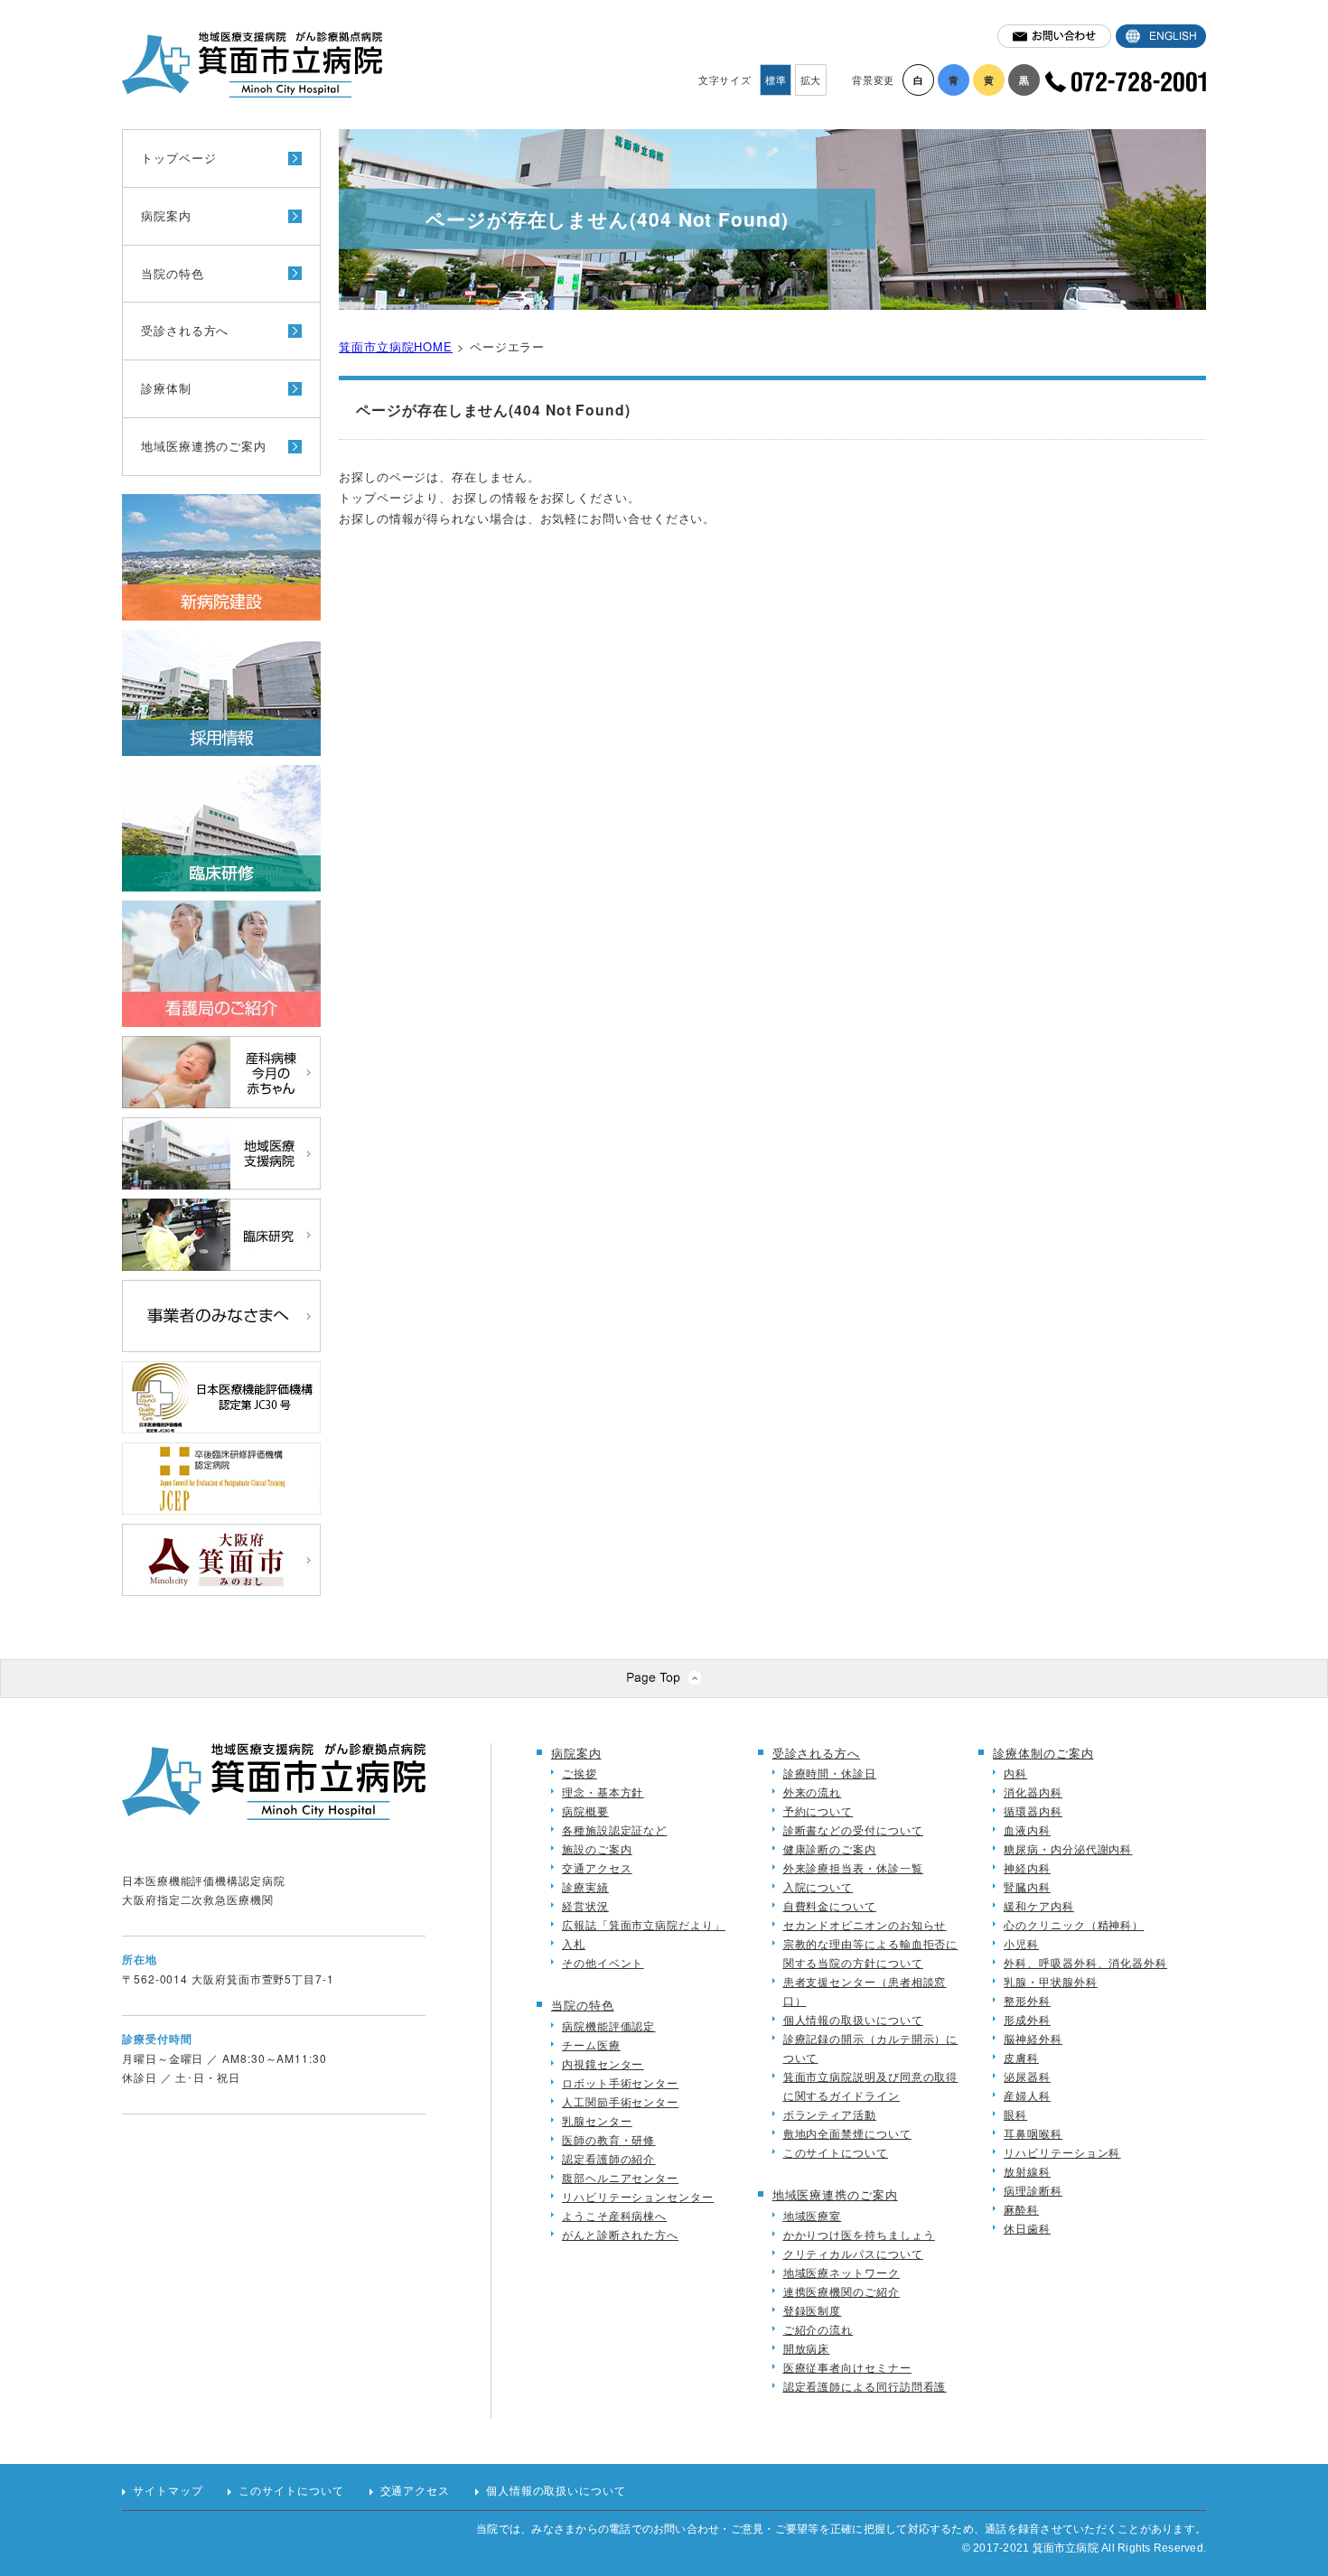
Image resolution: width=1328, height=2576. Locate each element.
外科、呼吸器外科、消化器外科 (1085, 1962)
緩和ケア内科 (1038, 1905)
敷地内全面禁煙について (847, 2133)
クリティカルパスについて (853, 2253)
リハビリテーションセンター (638, 2196)
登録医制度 (813, 2310)
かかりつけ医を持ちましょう (859, 2234)
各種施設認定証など (614, 1829)
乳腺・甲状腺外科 (1050, 1981)
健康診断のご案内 (830, 1848)
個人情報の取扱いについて (853, 2019)
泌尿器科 (1027, 2076)
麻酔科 (1021, 2209)
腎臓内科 (1027, 1886)
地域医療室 (813, 2215)
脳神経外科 (1033, 2038)
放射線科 (1027, 2171)
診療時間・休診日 (830, 1773)
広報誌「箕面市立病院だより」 (644, 1924)
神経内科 (1027, 1867)
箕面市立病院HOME (396, 346)
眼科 (1015, 2114)
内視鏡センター (603, 2063)
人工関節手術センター (620, 2101)
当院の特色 (173, 273)
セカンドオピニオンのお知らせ (865, 1924)
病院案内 (166, 215)
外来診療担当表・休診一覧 (853, 1867)
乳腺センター (597, 2120)
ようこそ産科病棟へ (614, 2215)
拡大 (811, 79)
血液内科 (1027, 1829)
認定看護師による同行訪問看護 (865, 2386)
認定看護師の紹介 (608, 2158)
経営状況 (585, 1905)
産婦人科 (1027, 2095)
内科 (1015, 1773)
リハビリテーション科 (1062, 2152)
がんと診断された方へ (620, 2234)
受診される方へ (185, 330)
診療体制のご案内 (1043, 1753)
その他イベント (603, 1962)
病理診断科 (1033, 2190)
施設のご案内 (597, 1848)
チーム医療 (591, 2044)
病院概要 (585, 1811)
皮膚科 (1021, 2057)
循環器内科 (1033, 1811)
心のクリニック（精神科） (1074, 1924)
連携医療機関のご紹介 (842, 2291)
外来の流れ (813, 1792)
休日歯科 (1027, 2228)
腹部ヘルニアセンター (620, 2177)
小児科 (1021, 1943)
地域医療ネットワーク (842, 2272)
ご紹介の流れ (818, 2329)
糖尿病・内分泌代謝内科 (1068, 1848)
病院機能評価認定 (608, 2025)
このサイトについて (836, 2152)
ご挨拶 (580, 1773)
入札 (574, 1943)
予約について (818, 1811)
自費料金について (830, 1905)
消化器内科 (1033, 1792)
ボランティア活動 (830, 2114)
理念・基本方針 (603, 1792)
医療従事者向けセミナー (847, 2367)
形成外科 (1027, 2019)
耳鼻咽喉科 (1033, 2133)
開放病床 (807, 2348)
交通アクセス (597, 1867)
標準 (776, 79)
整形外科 (1027, 2000)
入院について (818, 1886)
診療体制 (166, 388)
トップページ (178, 158)
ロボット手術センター (620, 2082)
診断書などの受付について (853, 1829)
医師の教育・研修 (608, 2139)
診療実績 (585, 1886)
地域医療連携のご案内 (204, 446)
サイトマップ (168, 2491)
